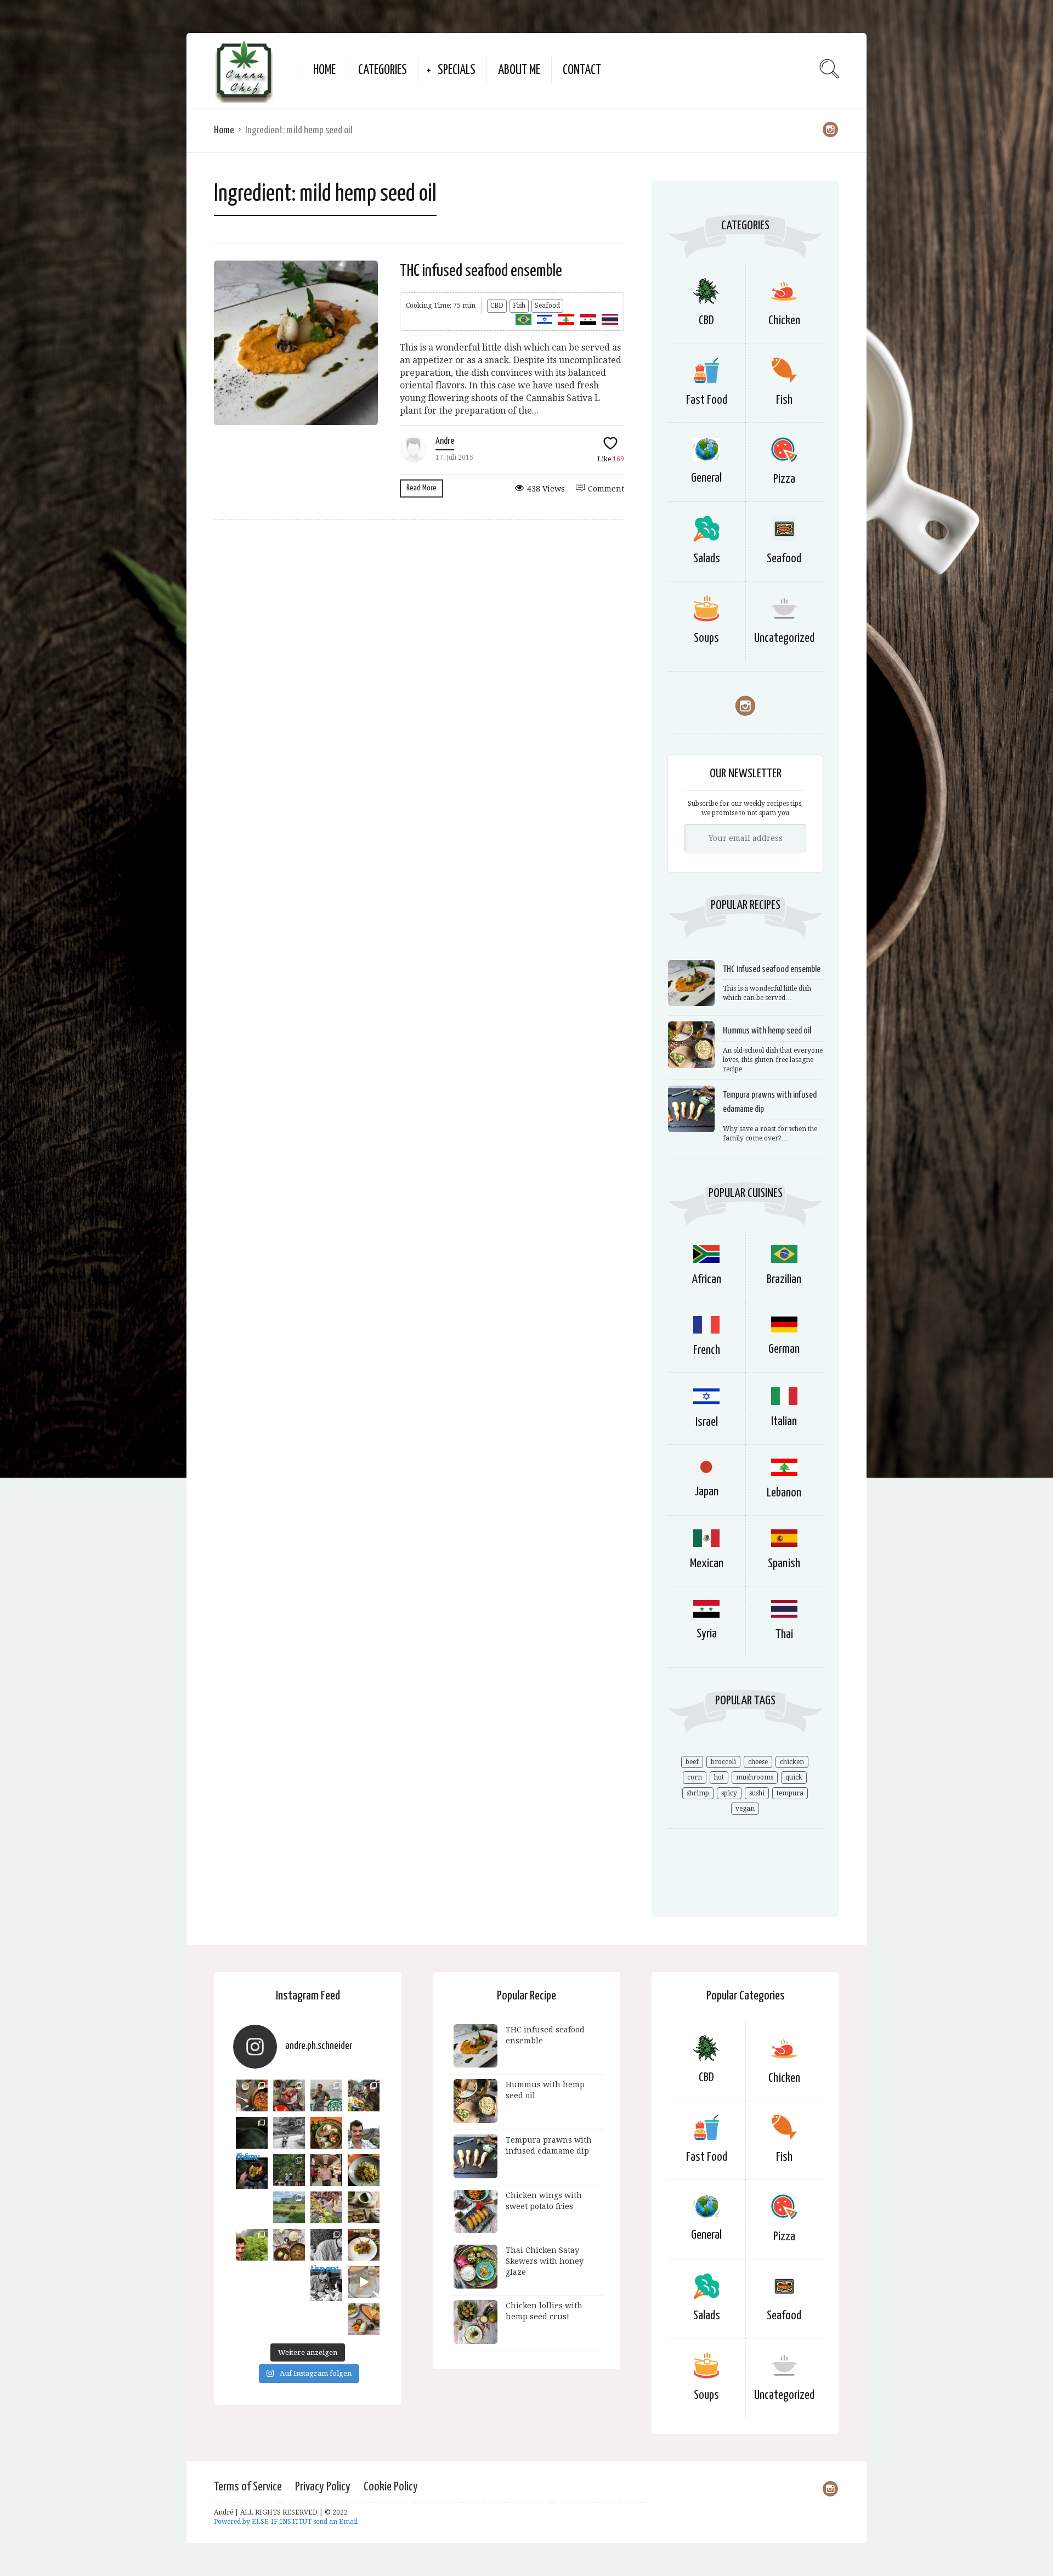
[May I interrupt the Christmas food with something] (364, 2170)
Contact (582, 70)
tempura (790, 1793)
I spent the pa (325, 2272)
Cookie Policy (391, 2487)
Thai (784, 1634)
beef (692, 1762)
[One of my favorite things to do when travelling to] (326, 2207)
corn (695, 1777)
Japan (706, 1492)
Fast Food (707, 400)
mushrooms (755, 1777)
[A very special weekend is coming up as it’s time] (289, 2170)
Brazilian (784, 1279)
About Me (519, 70)
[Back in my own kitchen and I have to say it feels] (289, 2095)
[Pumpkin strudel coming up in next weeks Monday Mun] (364, 2319)
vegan (745, 1809)
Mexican (707, 1564)
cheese (758, 1762)
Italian (784, 1422)
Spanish (784, 1564)
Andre (445, 441)
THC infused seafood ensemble (481, 271)
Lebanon (784, 1493)
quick (794, 1777)
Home (324, 70)
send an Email (335, 2522)
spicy (729, 1793)
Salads (707, 559)
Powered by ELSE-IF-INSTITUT (264, 2522)
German (784, 1349)
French (707, 1350)
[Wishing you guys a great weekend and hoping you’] (364, 2245)
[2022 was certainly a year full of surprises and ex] (326, 2170)
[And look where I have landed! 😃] (326, 2245)
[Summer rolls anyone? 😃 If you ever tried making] (326, 2133)
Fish (519, 306)
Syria (707, 1634)
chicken (792, 1762)
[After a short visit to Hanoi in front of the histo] (364, 2133)
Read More (421, 488)
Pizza (784, 479)
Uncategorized (784, 638)
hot (719, 1777)
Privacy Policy (323, 2487)
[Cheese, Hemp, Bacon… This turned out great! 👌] (289, 2245)
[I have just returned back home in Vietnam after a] (289, 2207)
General (706, 478)
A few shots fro (248, 2160)
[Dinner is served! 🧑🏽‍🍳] (252, 2133)
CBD (497, 306)
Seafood (547, 306)
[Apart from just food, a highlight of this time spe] (252, 2245)
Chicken (784, 321)
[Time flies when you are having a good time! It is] (326, 2095)
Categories (383, 70)
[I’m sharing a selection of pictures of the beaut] (289, 2133)
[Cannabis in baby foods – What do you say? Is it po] (252, 2095)
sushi (757, 1793)
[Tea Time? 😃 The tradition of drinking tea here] (364, 2207)
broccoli (723, 1762)
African (706, 1279)
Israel (707, 1422)
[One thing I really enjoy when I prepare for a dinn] (364, 2095)
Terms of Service (248, 2487)
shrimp (698, 1793)
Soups (706, 638)
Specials (457, 70)
